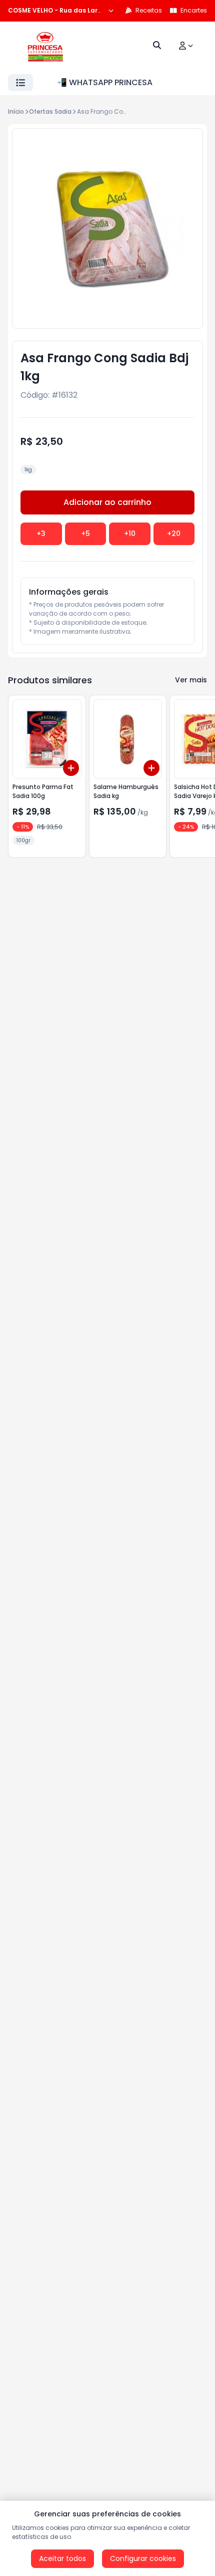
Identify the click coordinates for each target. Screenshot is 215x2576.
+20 (174, 534)
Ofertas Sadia (50, 111)
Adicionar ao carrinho (107, 502)
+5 (85, 534)
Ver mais (191, 680)
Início (16, 111)
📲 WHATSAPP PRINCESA (105, 82)
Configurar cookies (143, 2558)
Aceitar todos (62, 2558)
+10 (130, 534)
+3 (41, 534)
